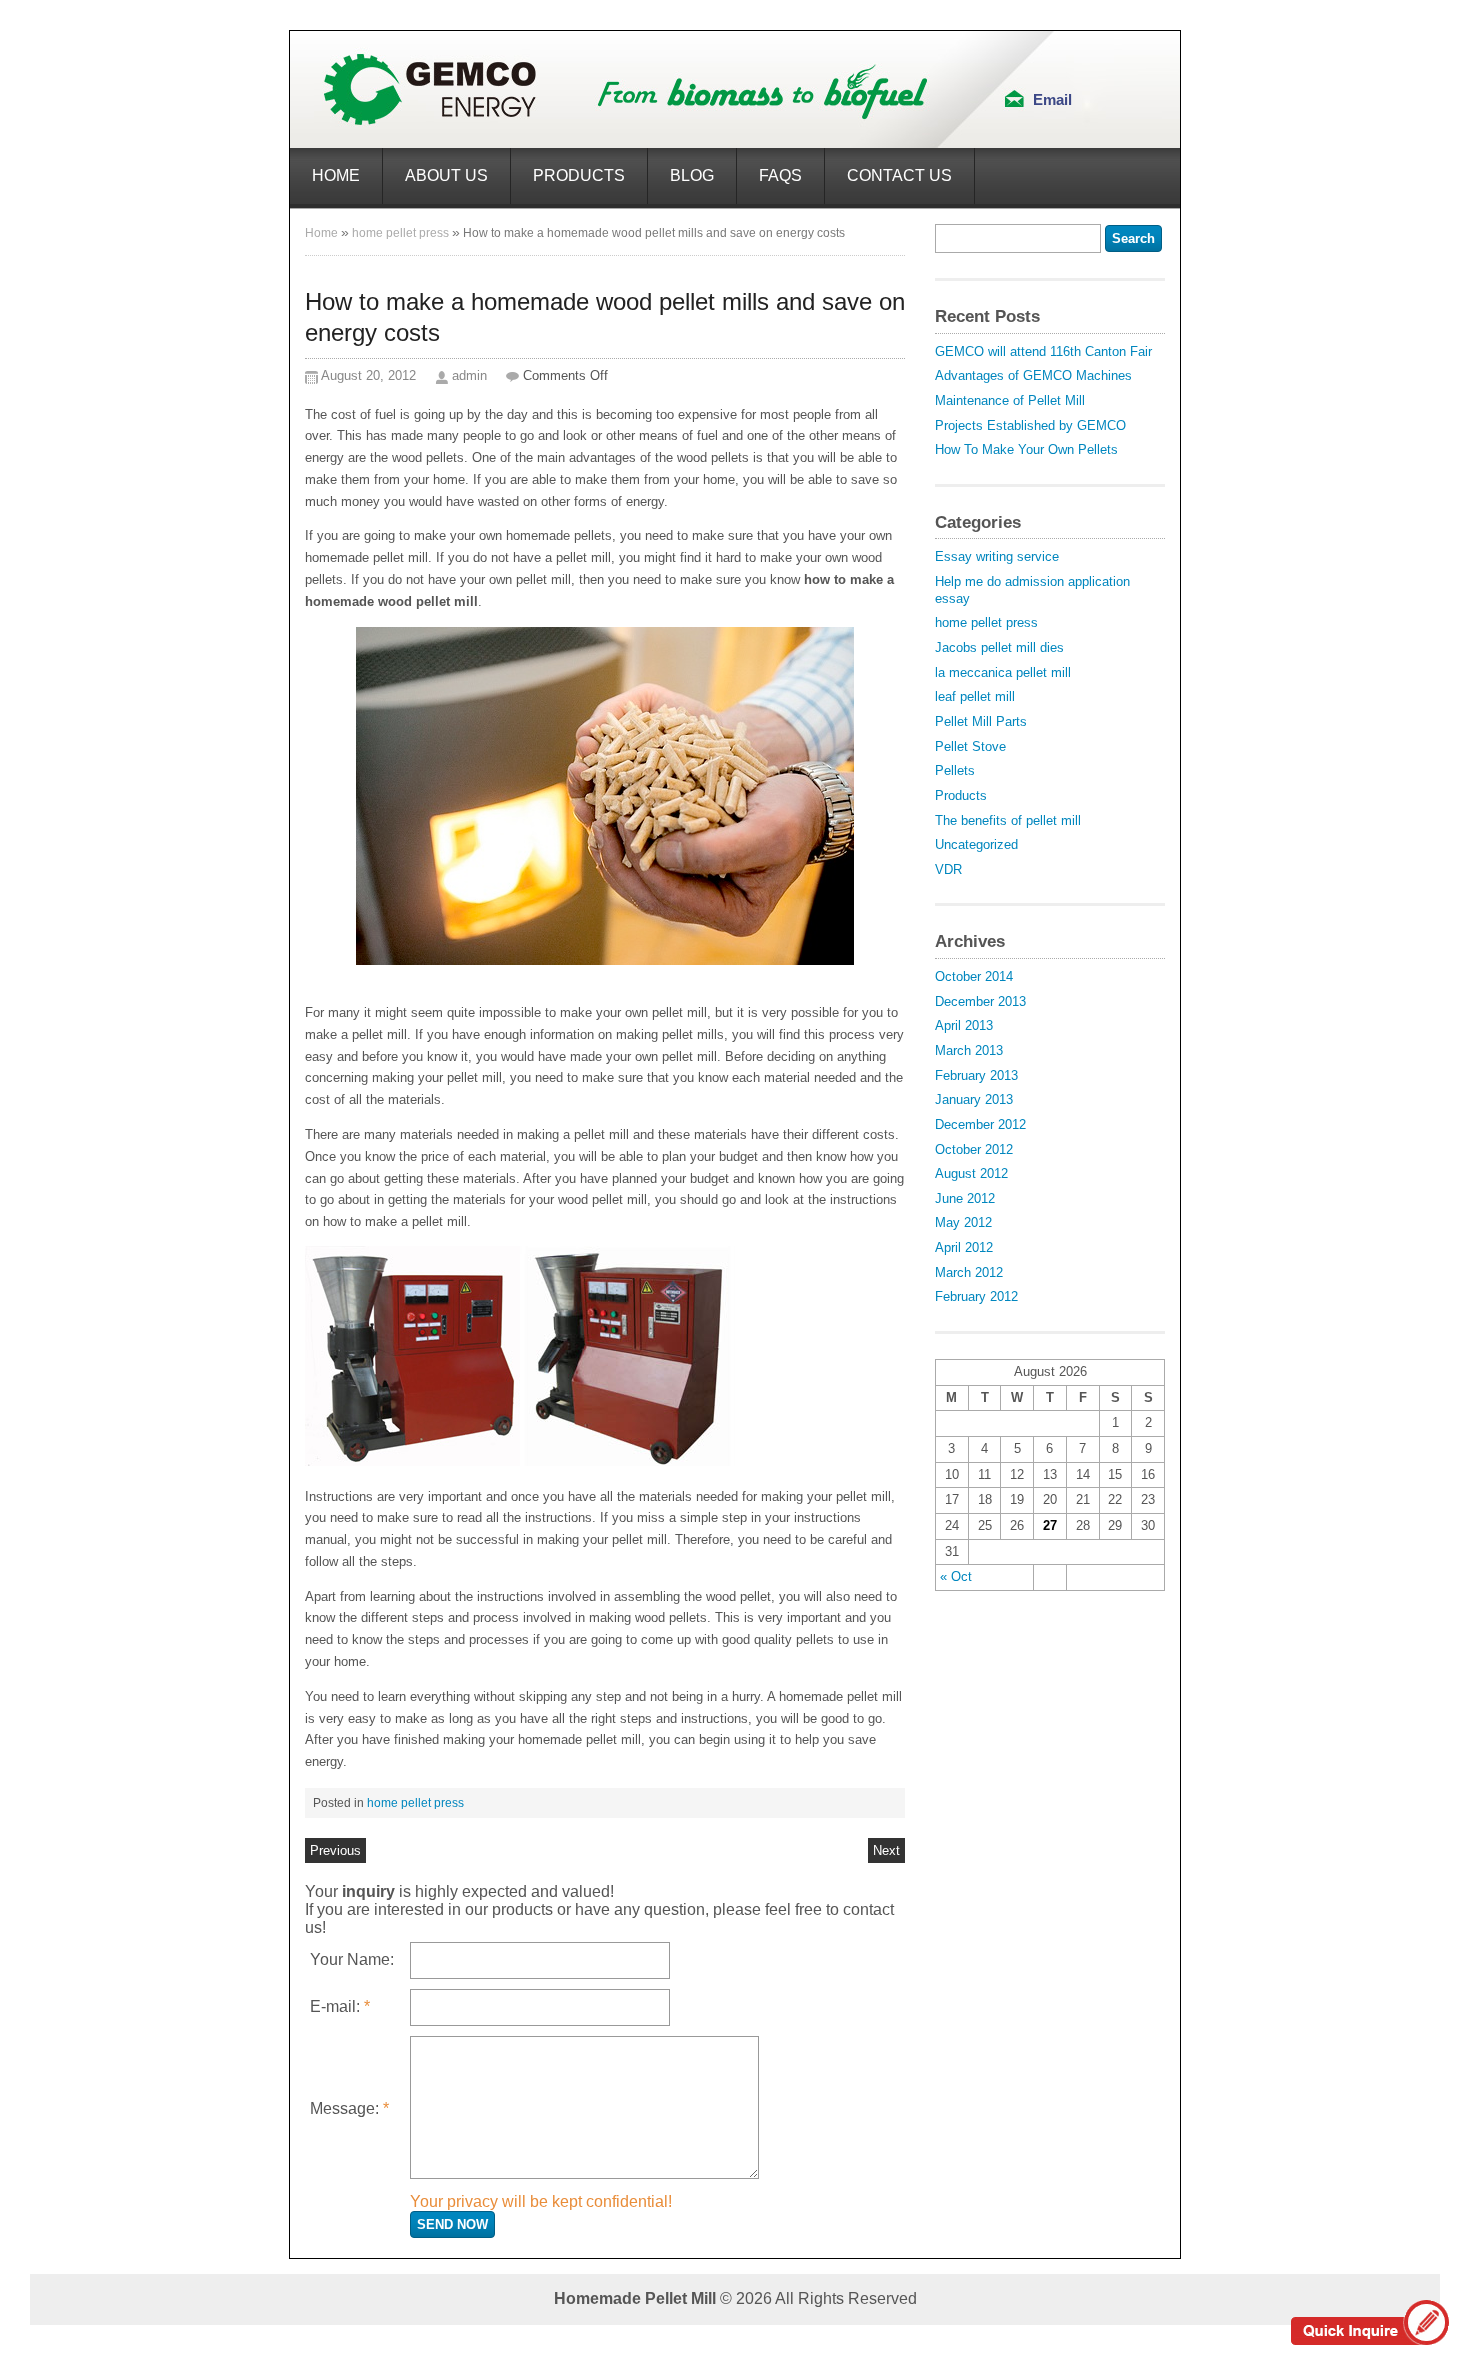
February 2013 (976, 1075)
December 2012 (980, 1124)
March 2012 (969, 1272)
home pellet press (400, 233)
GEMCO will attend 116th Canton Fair (1043, 351)
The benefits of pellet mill (1008, 820)
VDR (948, 869)
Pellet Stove (970, 746)
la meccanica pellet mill (1003, 672)
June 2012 (965, 1198)
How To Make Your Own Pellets (1026, 449)
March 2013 (969, 1050)
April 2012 (964, 1247)
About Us (446, 175)
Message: (349, 2108)
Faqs (780, 175)
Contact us (899, 175)
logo (626, 89)
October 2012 (974, 1149)
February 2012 (976, 1296)
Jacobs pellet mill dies (999, 647)
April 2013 (964, 1025)
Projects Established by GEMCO (1030, 425)
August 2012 (971, 1173)
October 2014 (974, 976)
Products (579, 175)
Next (886, 1850)
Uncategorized (976, 844)
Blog (692, 175)
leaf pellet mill (975, 696)
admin (469, 375)
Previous (335, 1850)
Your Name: (352, 1959)
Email (1052, 99)
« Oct (956, 1576)
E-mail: (340, 2006)
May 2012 (963, 1222)
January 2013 (974, 1099)
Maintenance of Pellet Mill (1010, 400)
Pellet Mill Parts (981, 721)
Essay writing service (997, 556)
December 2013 (980, 1001)
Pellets (955, 770)
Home (336, 175)
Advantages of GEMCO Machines (1033, 375)
